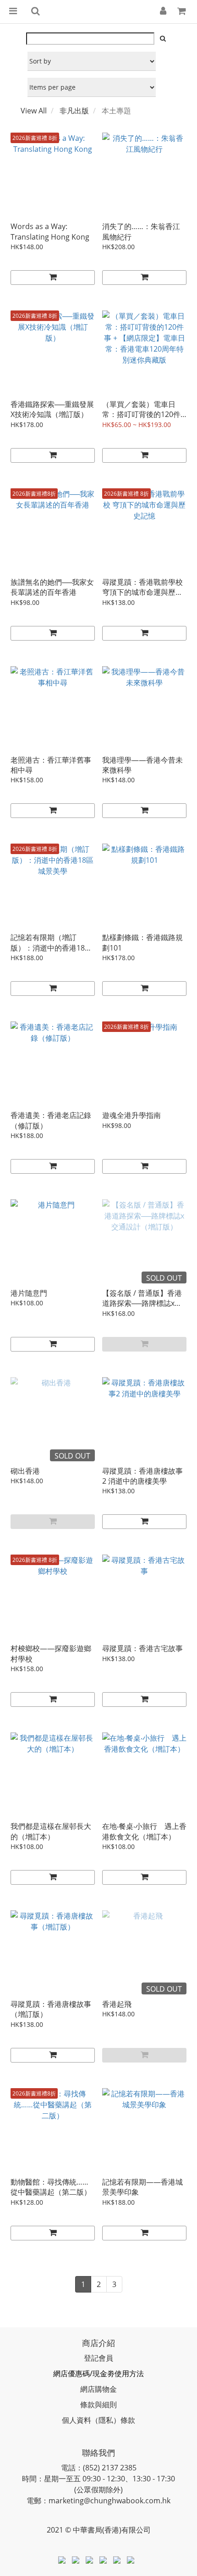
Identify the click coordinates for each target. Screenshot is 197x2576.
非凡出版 (74, 111)
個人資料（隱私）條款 (98, 2420)
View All (34, 111)
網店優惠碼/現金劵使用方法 (98, 2373)
